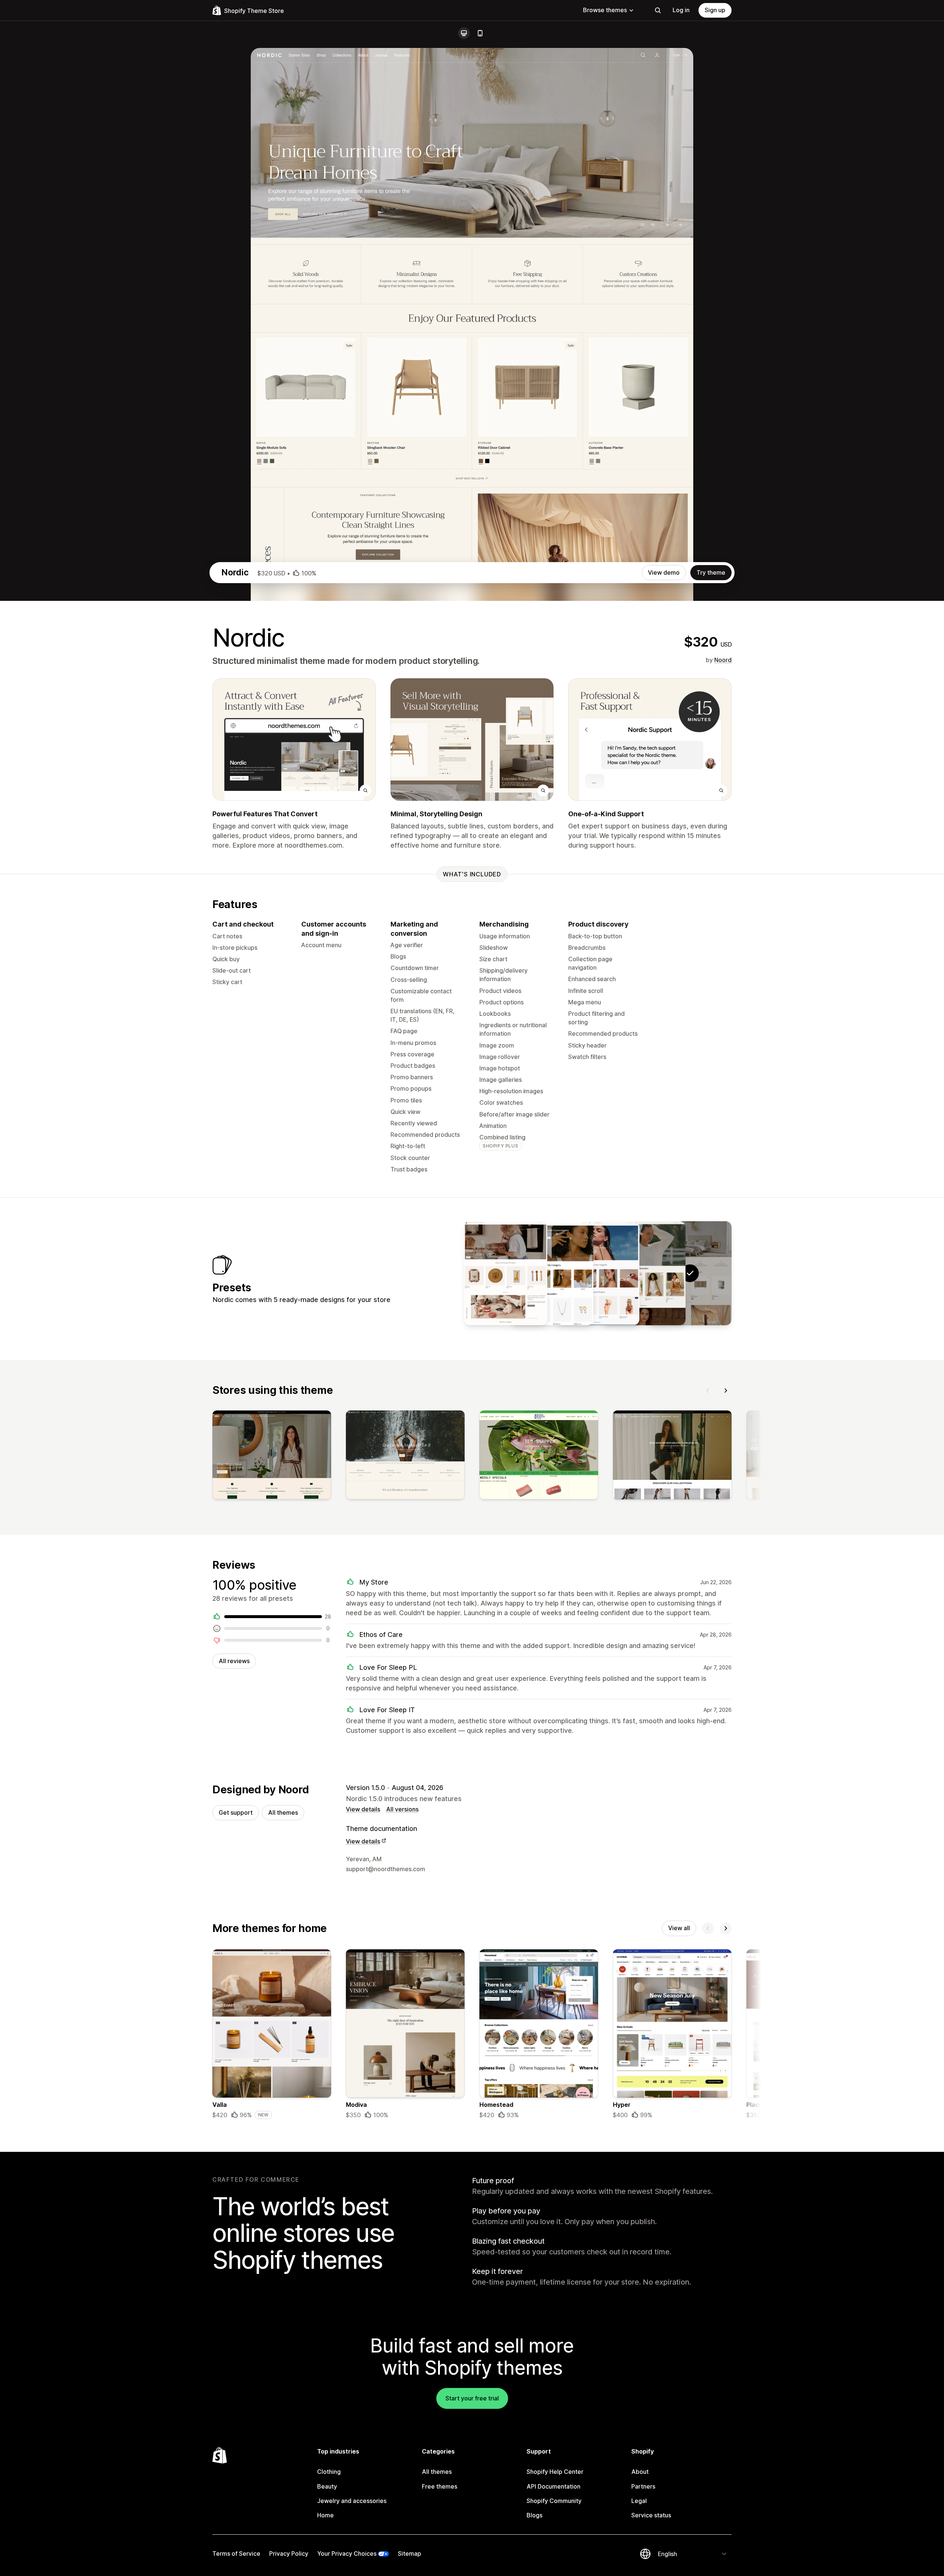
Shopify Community (554, 2501)
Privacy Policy (289, 2554)
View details (363, 1809)
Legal (639, 2501)
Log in (681, 10)
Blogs (535, 2515)
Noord (723, 660)
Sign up (715, 10)
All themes (283, 1812)
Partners (643, 2486)
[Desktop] (464, 33)
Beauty (327, 2486)
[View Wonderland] (506, 1273)
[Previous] (708, 1391)
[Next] (726, 1391)
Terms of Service (236, 2554)
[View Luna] (552, 1273)
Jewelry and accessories (352, 2501)
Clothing (329, 2472)
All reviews (234, 1661)
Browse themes (605, 10)
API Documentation (553, 2486)
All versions (402, 1809)
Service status (651, 2515)
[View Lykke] (644, 1273)
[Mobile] (480, 33)
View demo (664, 572)
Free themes (440, 2486)
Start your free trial (472, 2398)
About (640, 2472)
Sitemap (409, 2554)
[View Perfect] (598, 1273)
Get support (236, 1812)
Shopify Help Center (555, 2472)
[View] (272, 1457)
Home (325, 2515)
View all (679, 1928)
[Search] (658, 10)
